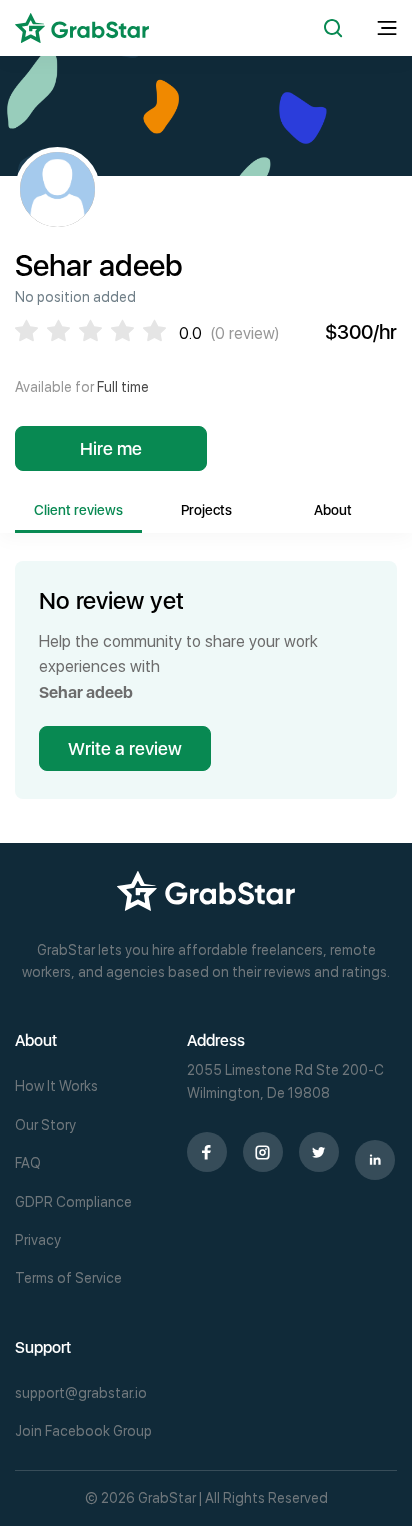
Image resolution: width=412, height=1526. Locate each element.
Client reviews (78, 510)
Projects (206, 510)
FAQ (28, 1163)
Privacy (38, 1240)
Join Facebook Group (83, 1431)
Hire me (111, 448)
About (333, 510)
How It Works (56, 1086)
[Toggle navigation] (387, 28)
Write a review (125, 748)
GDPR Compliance (73, 1202)
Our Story (45, 1125)
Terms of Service (68, 1278)
